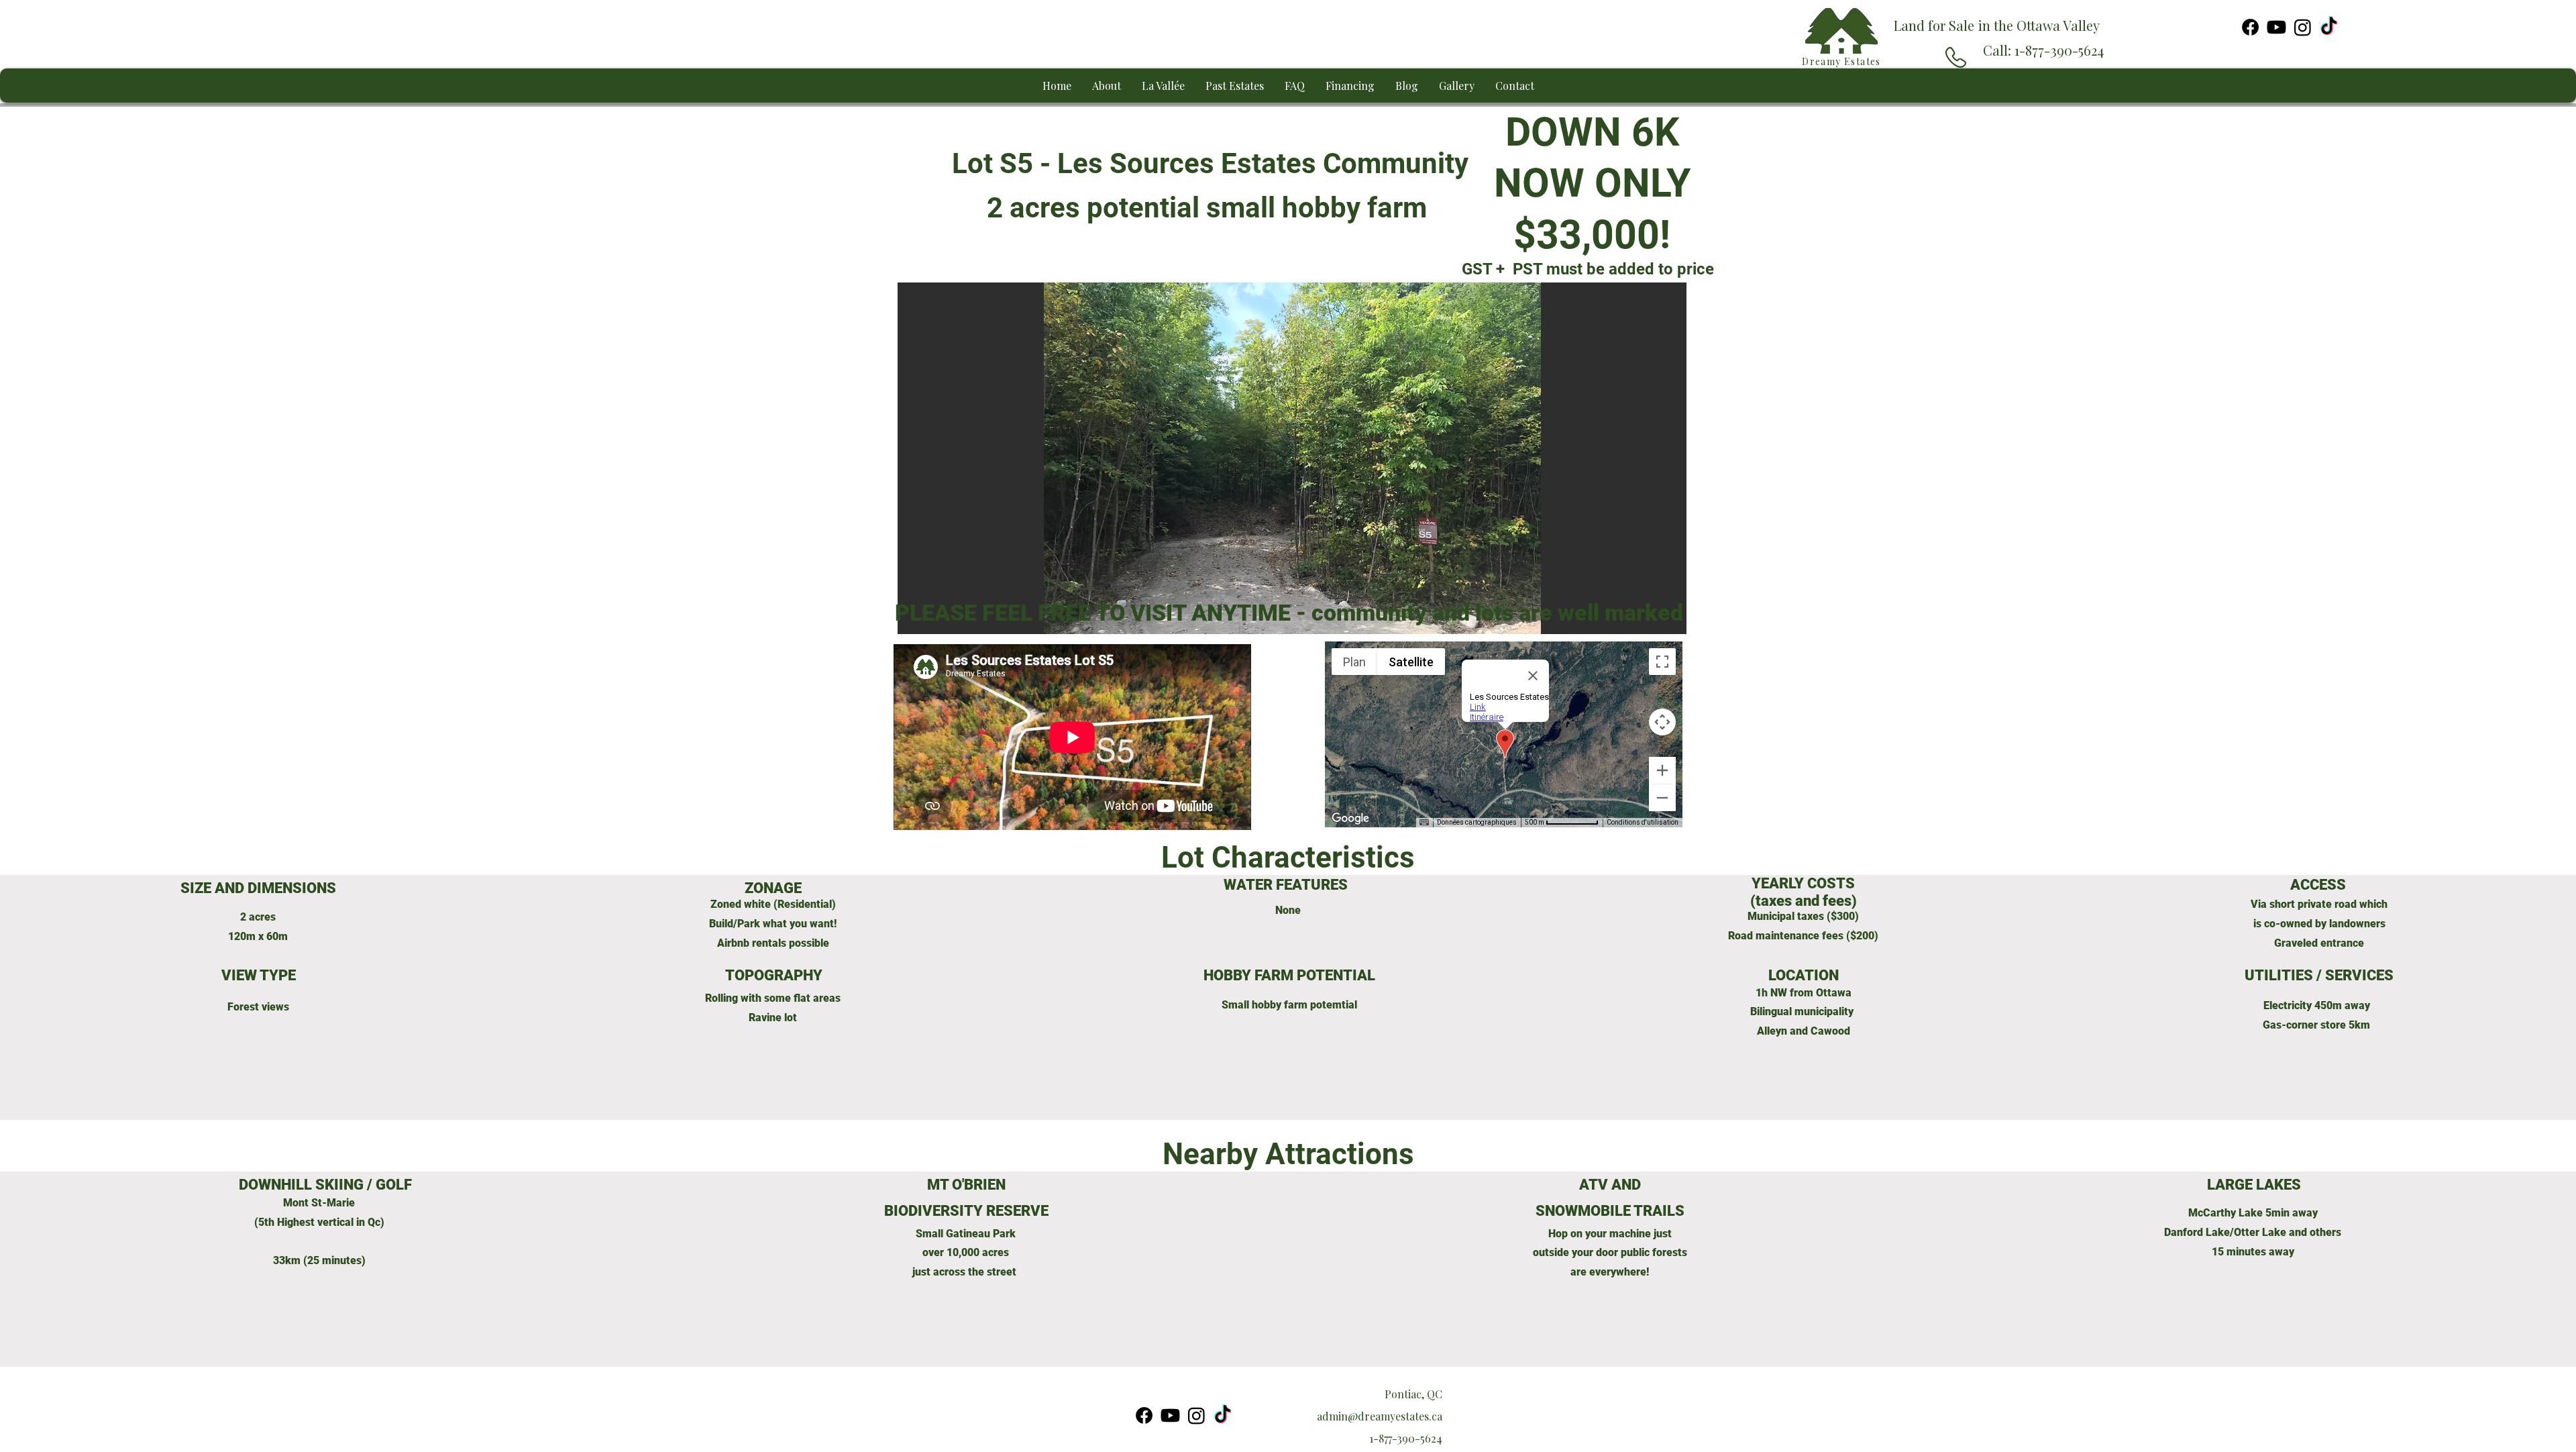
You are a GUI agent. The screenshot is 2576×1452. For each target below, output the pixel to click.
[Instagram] (2303, 27)
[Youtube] (2276, 27)
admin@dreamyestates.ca (1380, 1416)
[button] (1293, 469)
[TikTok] (2329, 27)
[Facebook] (2250, 27)
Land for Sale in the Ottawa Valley (1997, 25)
